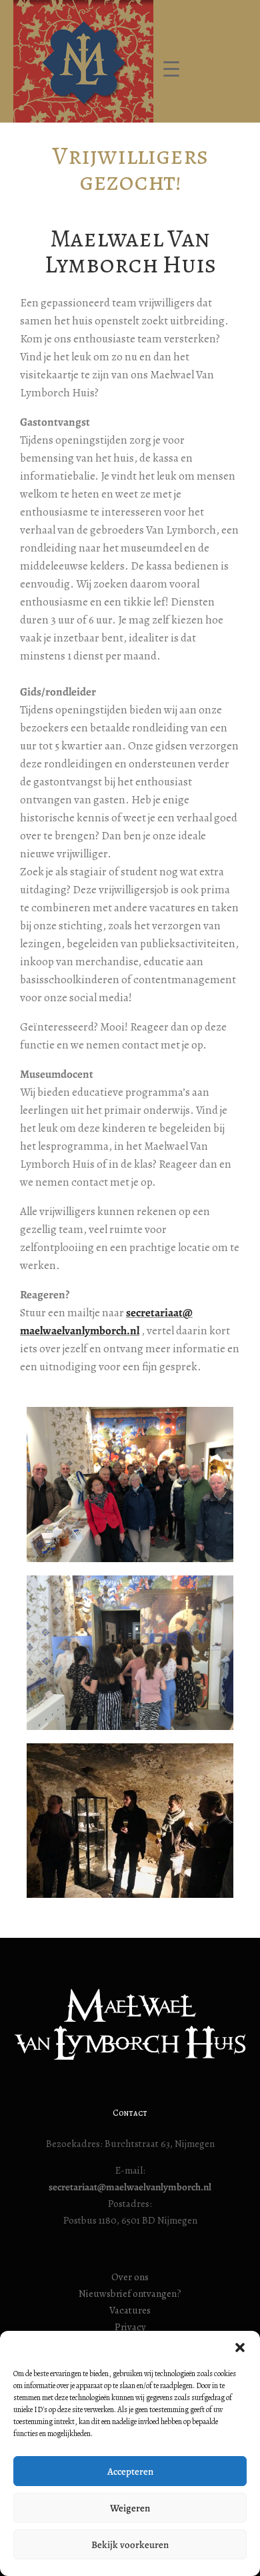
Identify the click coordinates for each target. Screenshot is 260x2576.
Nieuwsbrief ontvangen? (130, 2294)
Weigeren (130, 2508)
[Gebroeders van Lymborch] (83, 61)
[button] (240, 2348)
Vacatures (130, 2310)
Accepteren (130, 2471)
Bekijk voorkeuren (130, 2545)
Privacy (130, 2327)
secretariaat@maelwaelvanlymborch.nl (130, 2187)
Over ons (130, 2277)
